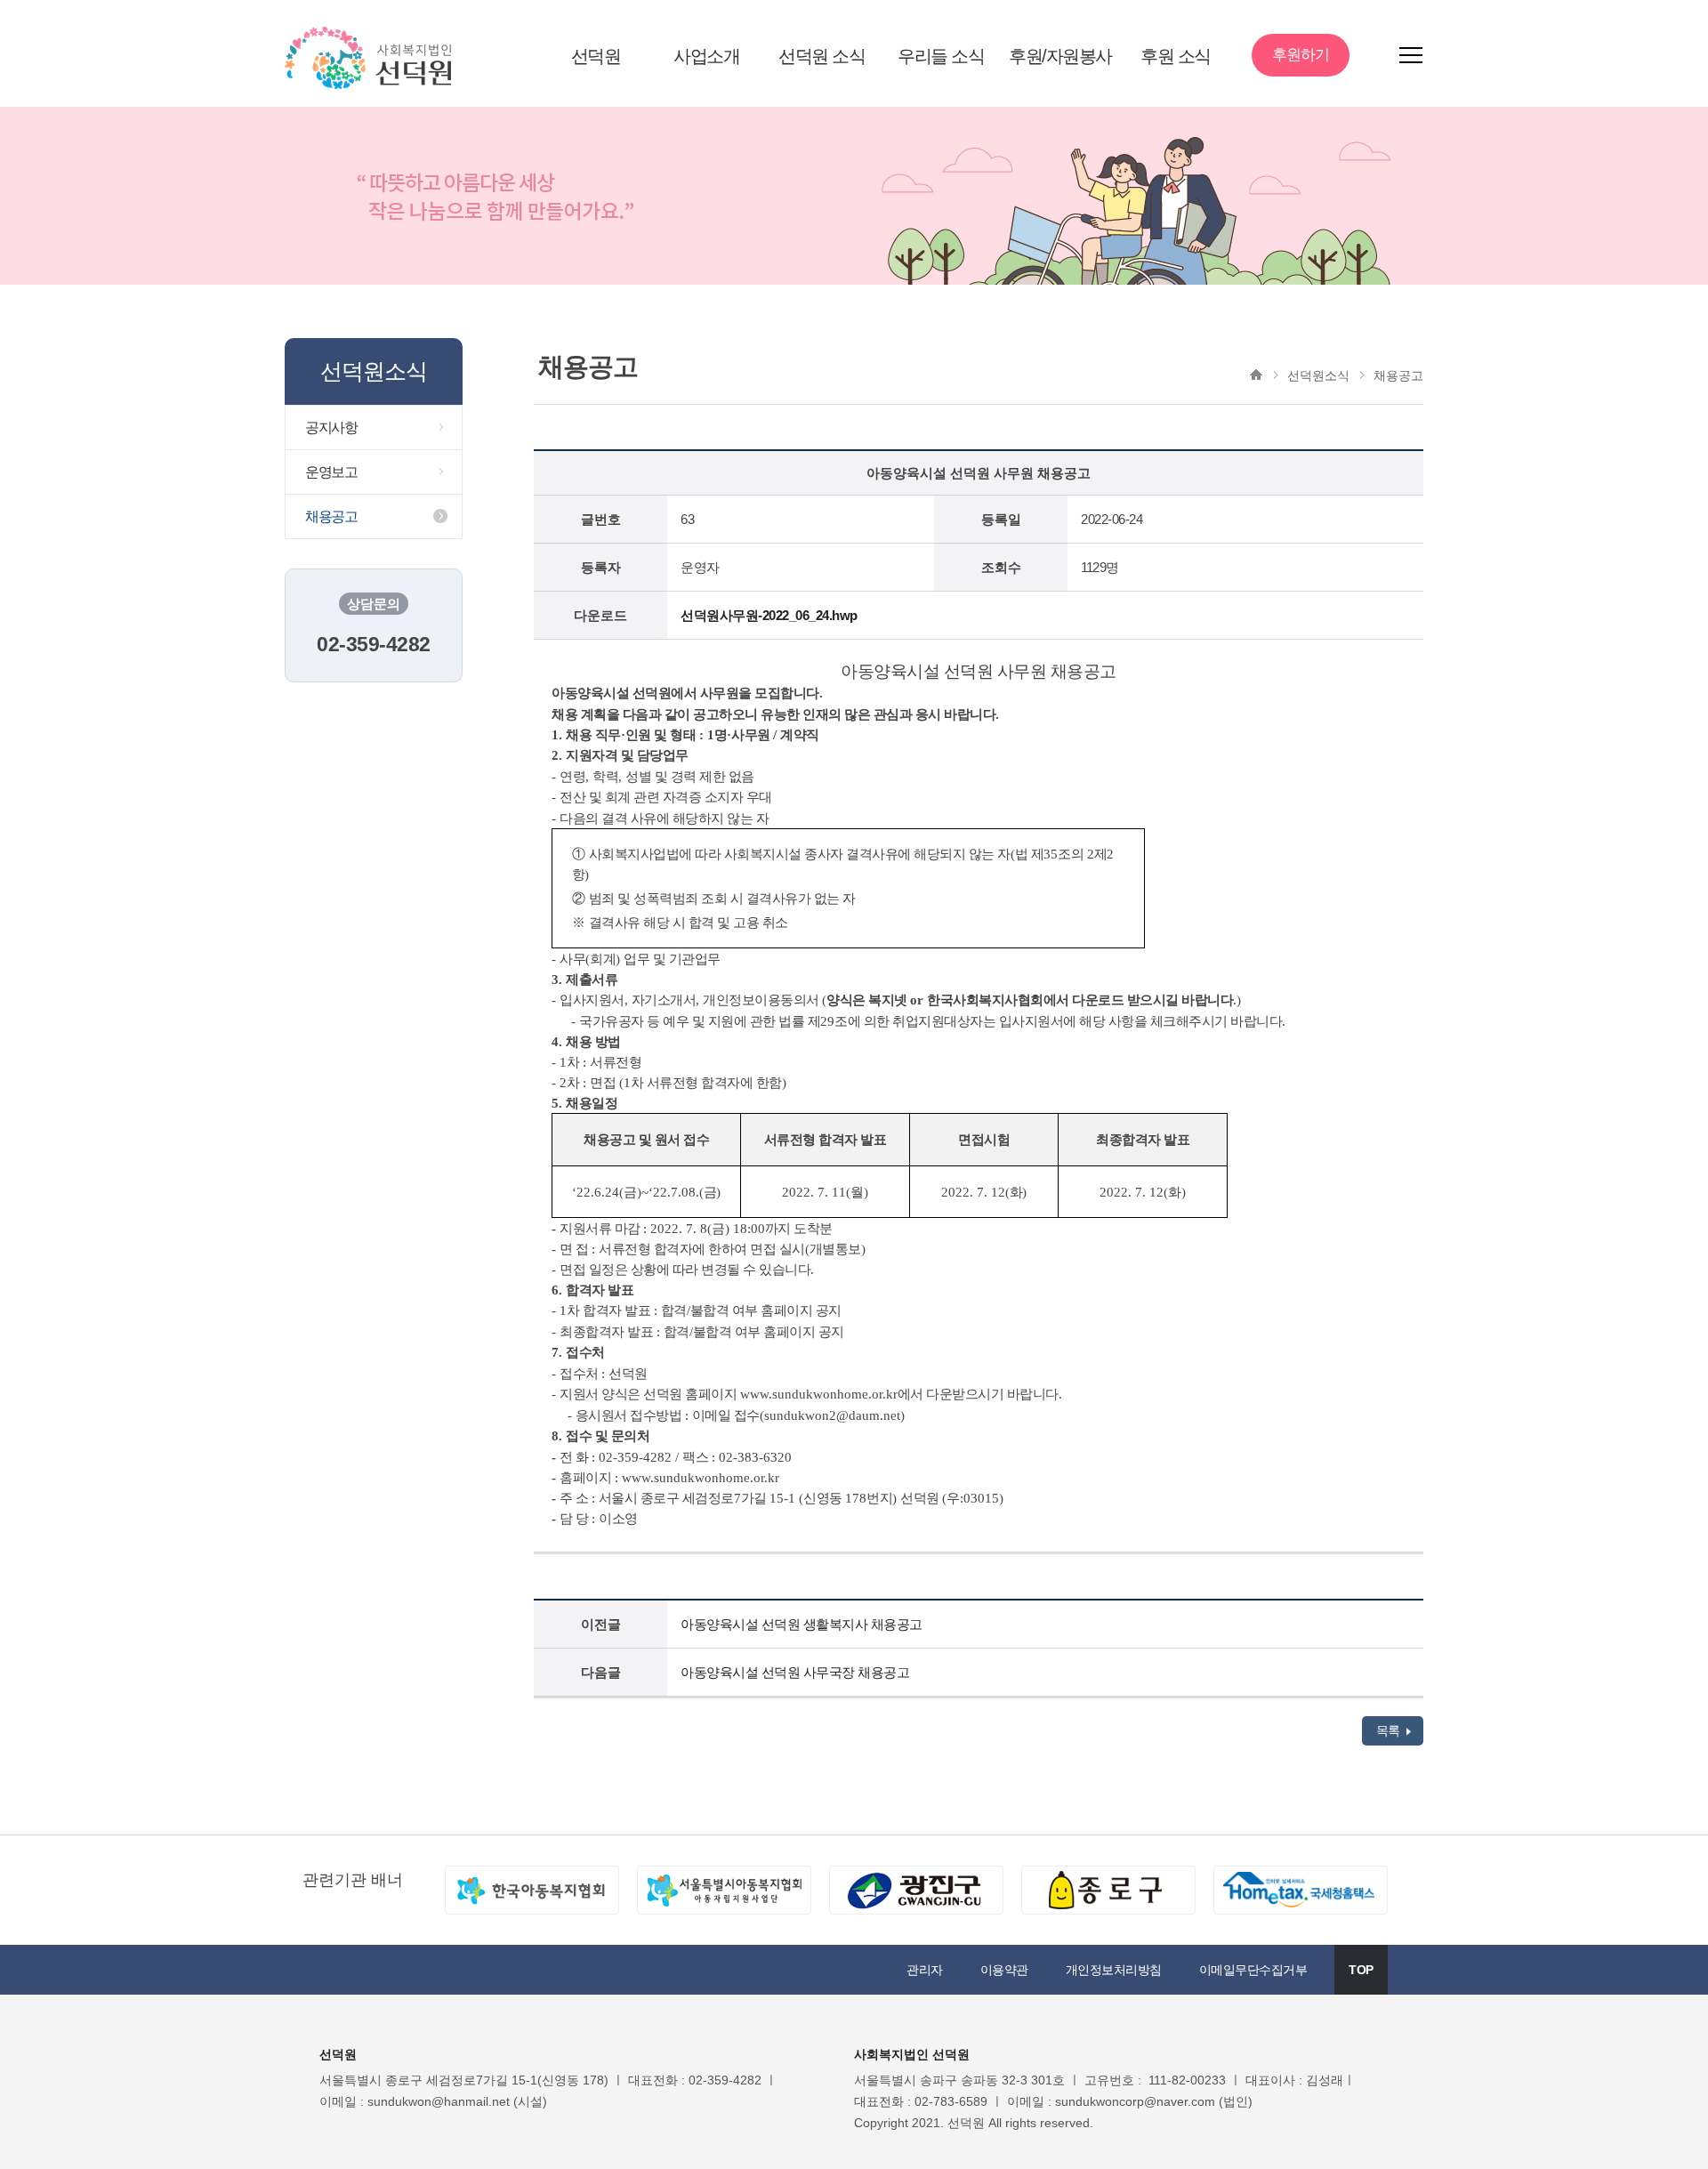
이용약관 (1004, 1970)
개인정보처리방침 (1114, 1970)
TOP (1361, 1970)
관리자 (925, 1970)
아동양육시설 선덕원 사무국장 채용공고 (795, 1672)
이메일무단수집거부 (1253, 1970)
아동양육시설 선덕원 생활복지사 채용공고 (802, 1624)
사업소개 (706, 56)
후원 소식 (1176, 56)
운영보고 (331, 472)
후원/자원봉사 (1060, 56)
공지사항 (331, 427)
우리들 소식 (941, 56)
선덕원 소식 (822, 56)
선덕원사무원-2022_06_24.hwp (769, 615)
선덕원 (596, 56)
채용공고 (331, 516)
